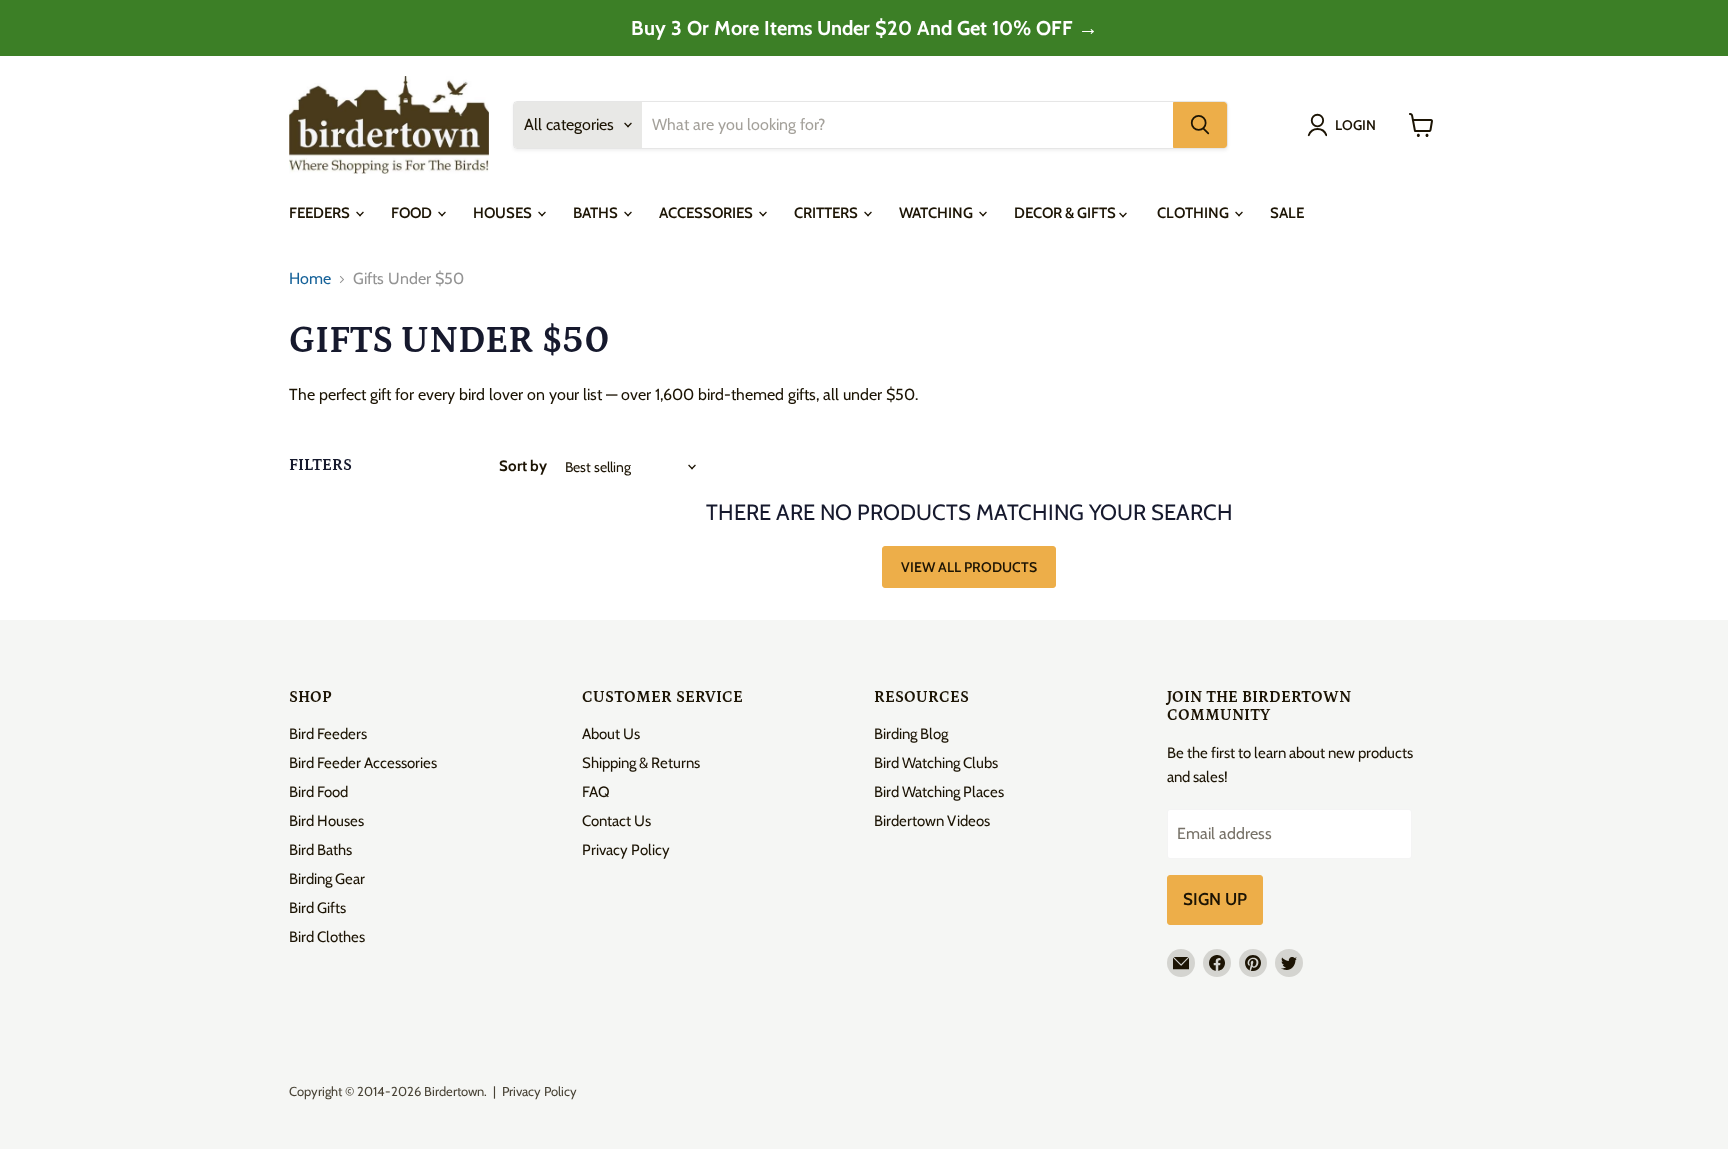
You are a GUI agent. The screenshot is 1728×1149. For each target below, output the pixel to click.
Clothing (1194, 213)
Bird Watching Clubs (936, 763)
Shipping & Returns (641, 763)
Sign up (1215, 899)
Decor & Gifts (1066, 213)
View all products (969, 567)
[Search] (1200, 125)
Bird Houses (326, 821)
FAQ (596, 792)
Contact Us (616, 821)
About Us (611, 734)
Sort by (523, 466)
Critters (827, 213)
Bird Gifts (317, 908)
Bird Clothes (327, 937)
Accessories (707, 213)
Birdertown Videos (932, 821)
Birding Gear (327, 879)
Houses (504, 213)
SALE (1287, 213)
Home (310, 279)
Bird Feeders (328, 734)
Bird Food (318, 792)
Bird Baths (320, 850)
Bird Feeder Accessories (363, 763)
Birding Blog (911, 734)
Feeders (321, 213)
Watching (937, 213)
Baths (597, 213)
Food (413, 213)
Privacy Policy (626, 850)
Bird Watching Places (939, 792)
